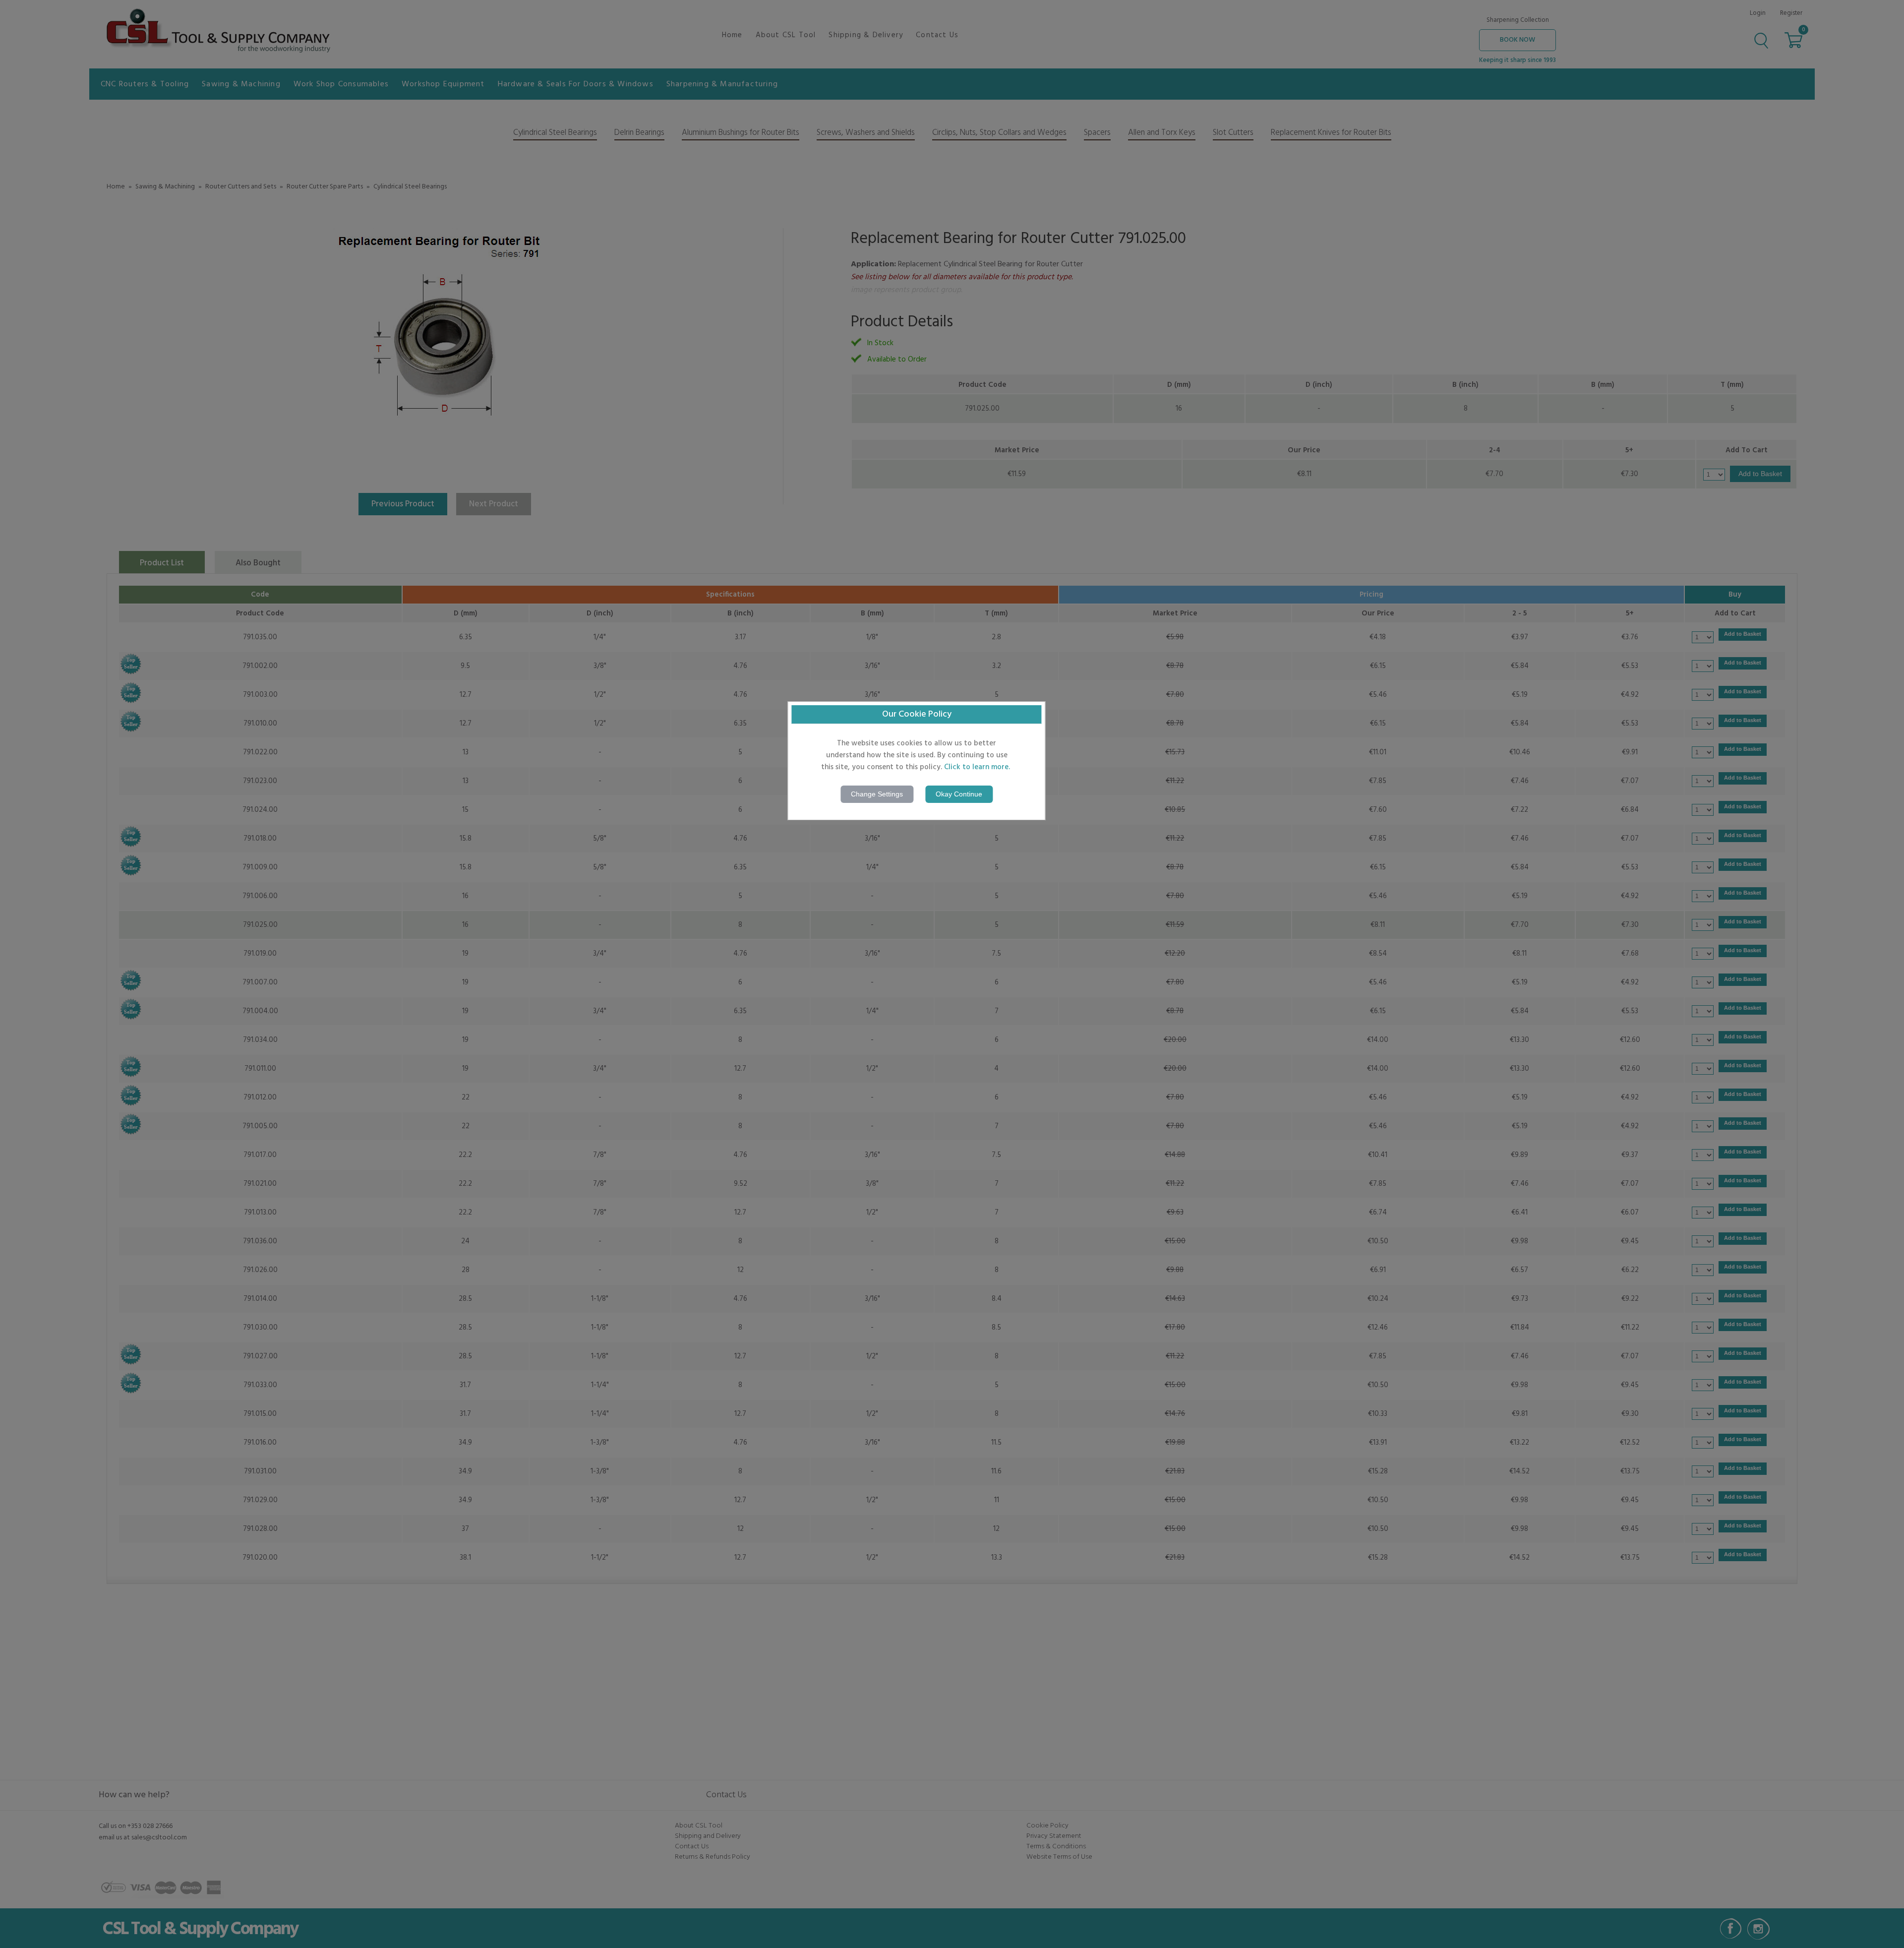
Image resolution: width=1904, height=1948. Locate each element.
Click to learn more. (977, 767)
